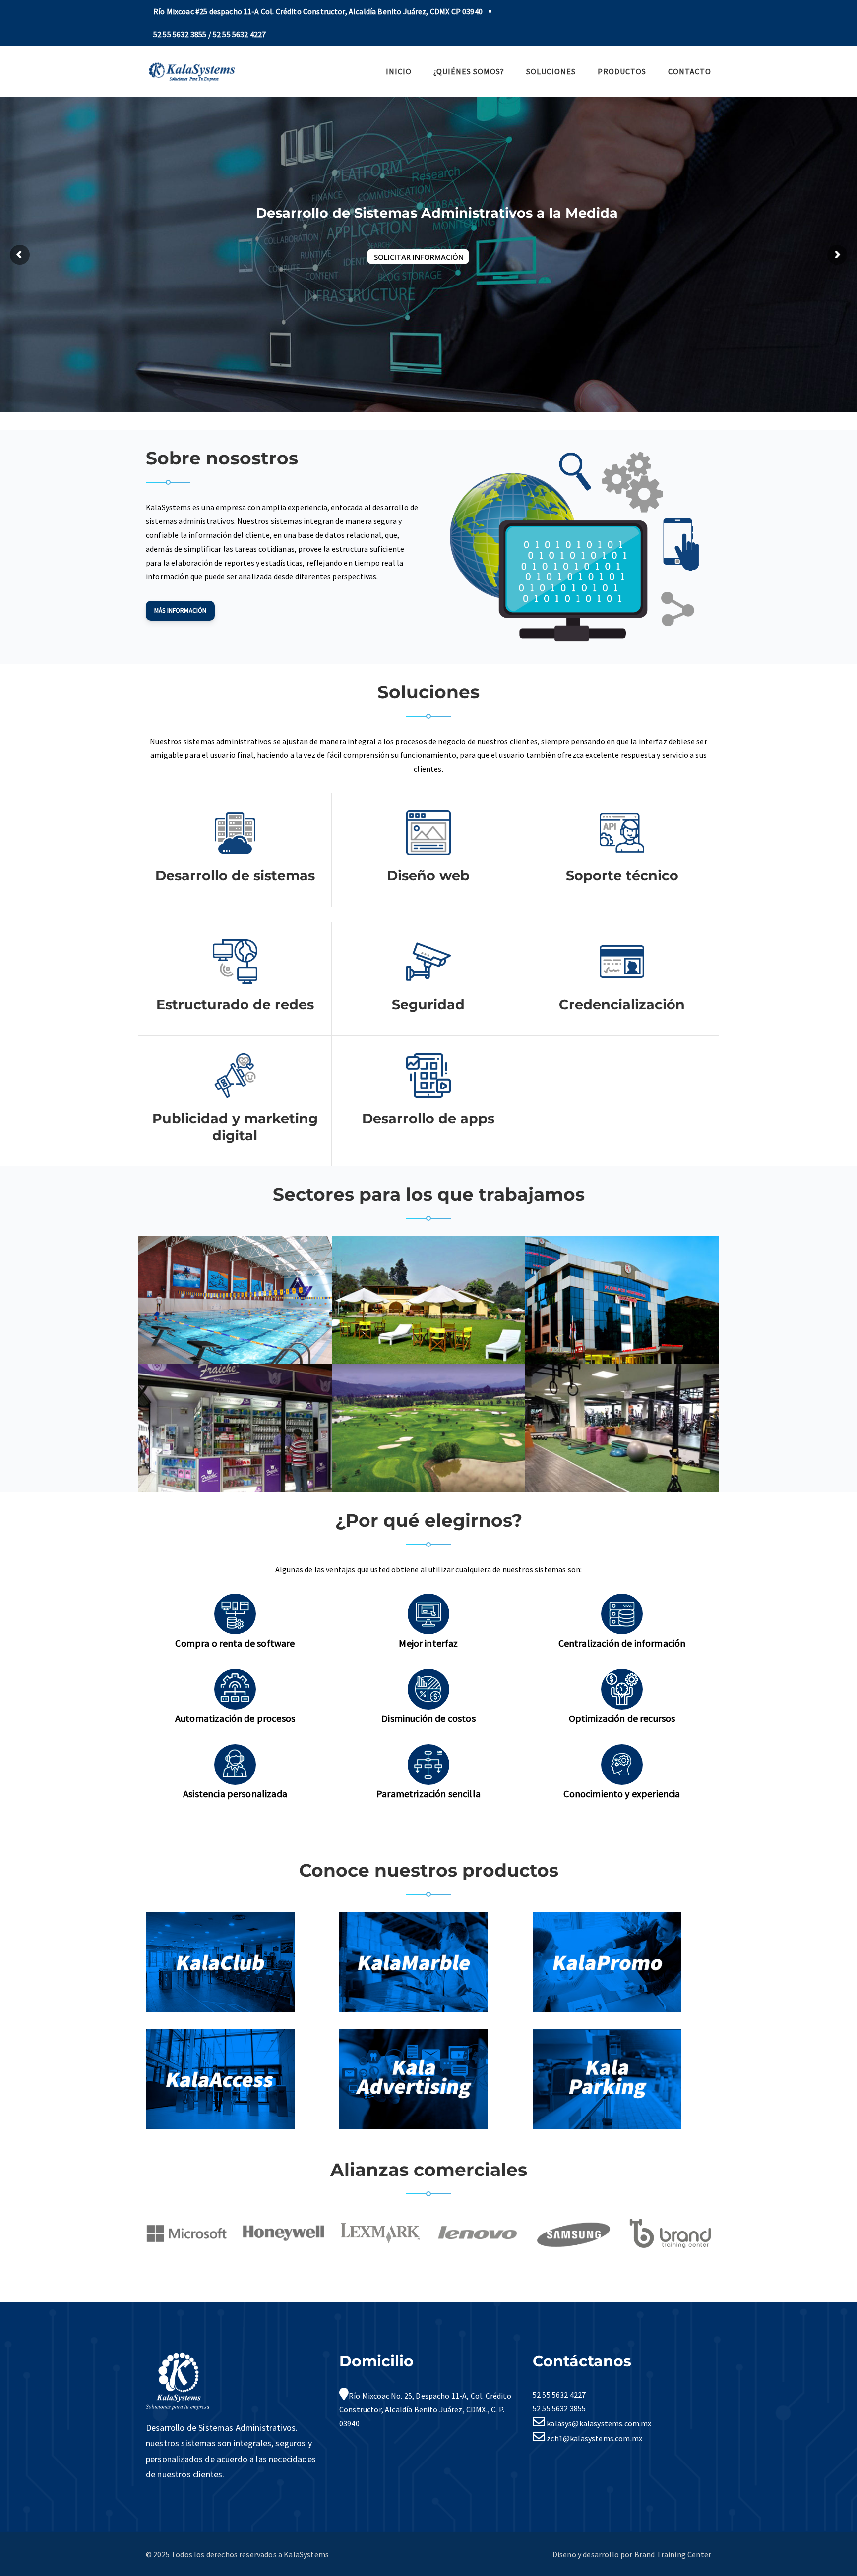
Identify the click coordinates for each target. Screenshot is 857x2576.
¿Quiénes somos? (469, 71)
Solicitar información (419, 257)
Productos (622, 71)
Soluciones (551, 71)
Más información (180, 610)
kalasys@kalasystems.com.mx (598, 2423)
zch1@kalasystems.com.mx (594, 2438)
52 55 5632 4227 (559, 2395)
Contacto (690, 71)
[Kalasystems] (192, 70)
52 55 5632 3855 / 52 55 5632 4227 (210, 34)
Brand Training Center (673, 2554)
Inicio (399, 71)
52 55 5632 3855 (559, 2408)
